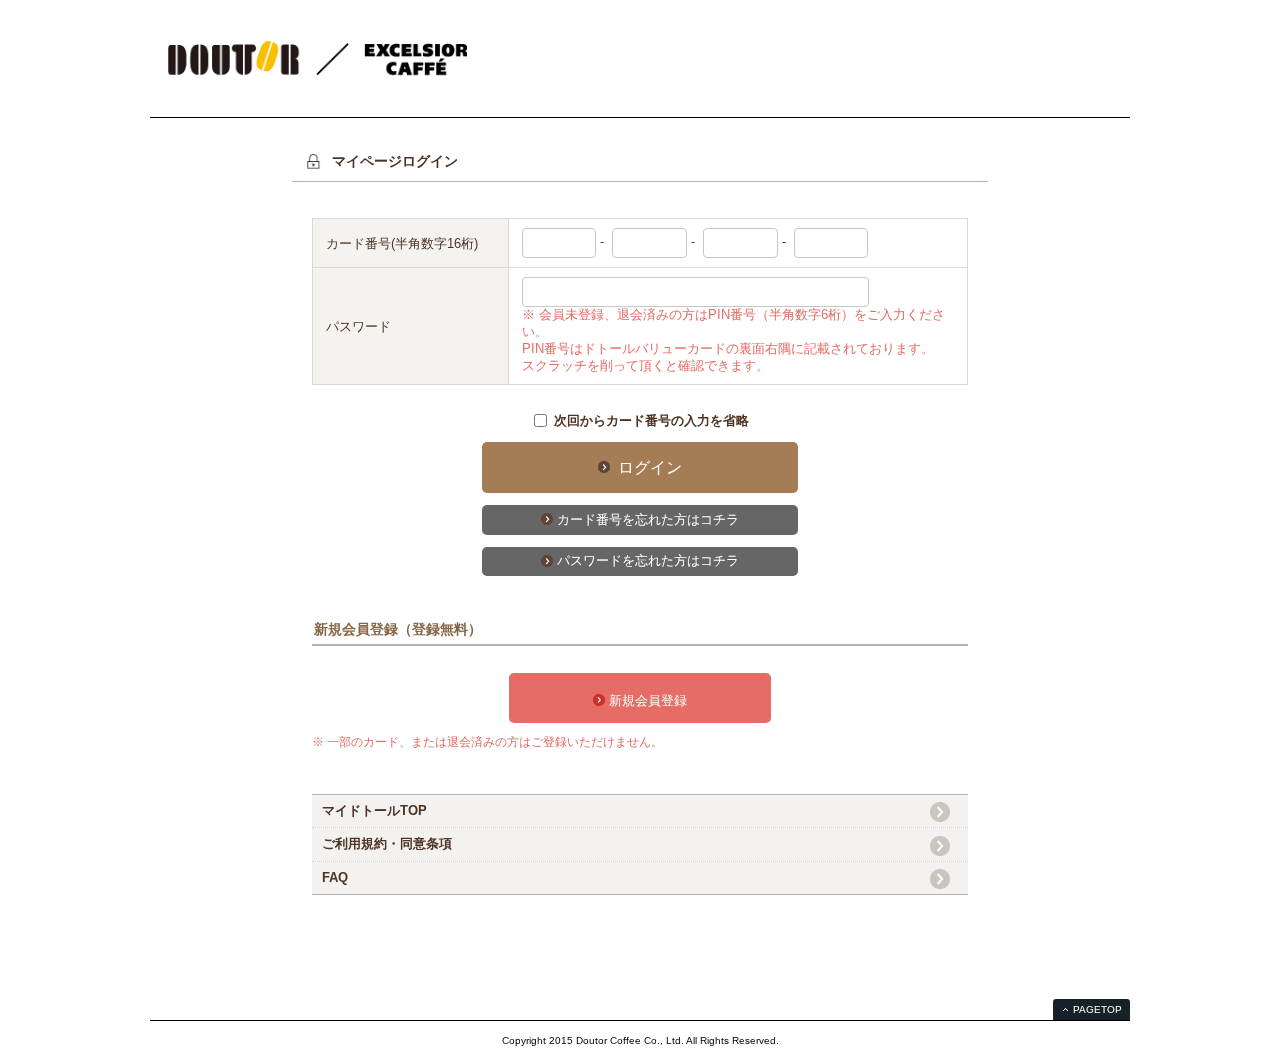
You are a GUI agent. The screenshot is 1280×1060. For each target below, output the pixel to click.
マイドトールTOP (374, 810)
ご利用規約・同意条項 (387, 843)
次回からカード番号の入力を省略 (651, 420)
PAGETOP (1097, 1009)
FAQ (335, 877)
